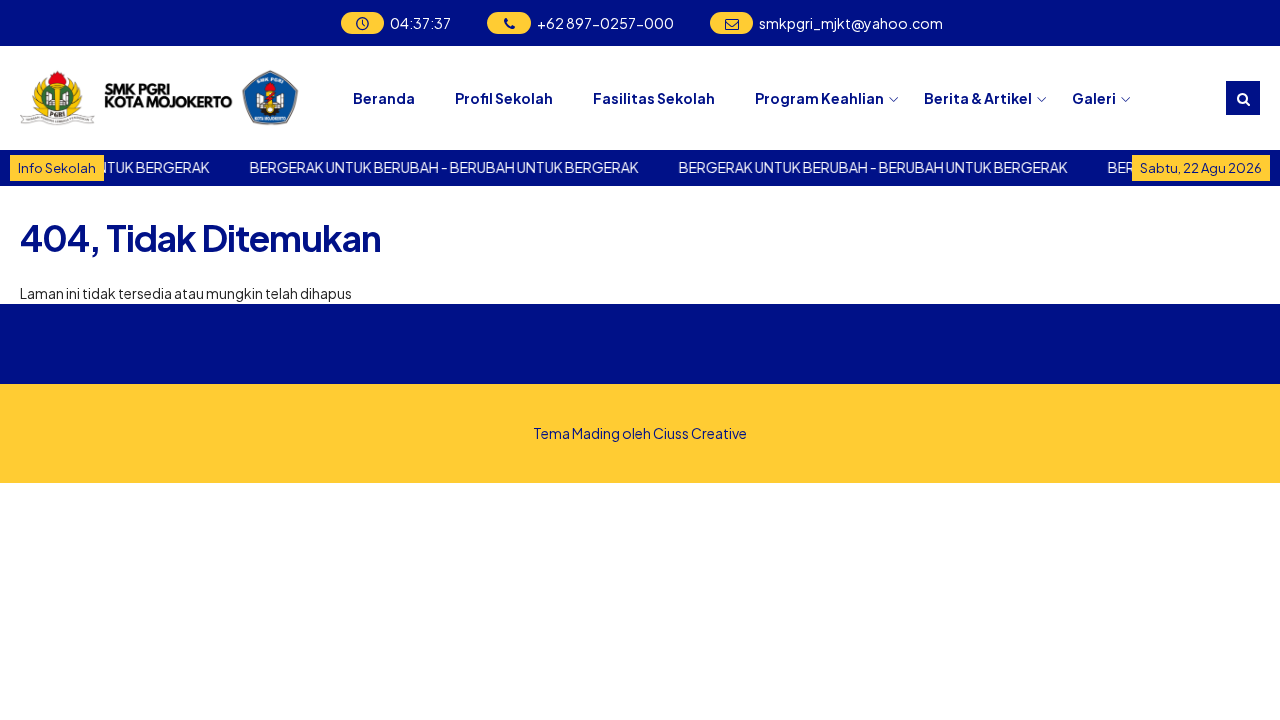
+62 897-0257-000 (605, 23)
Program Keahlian (819, 98)
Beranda (384, 98)
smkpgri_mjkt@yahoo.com (851, 23)
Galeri (1094, 98)
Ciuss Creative (700, 433)
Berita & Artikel (978, 98)
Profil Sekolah (504, 98)
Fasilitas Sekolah (654, 98)
